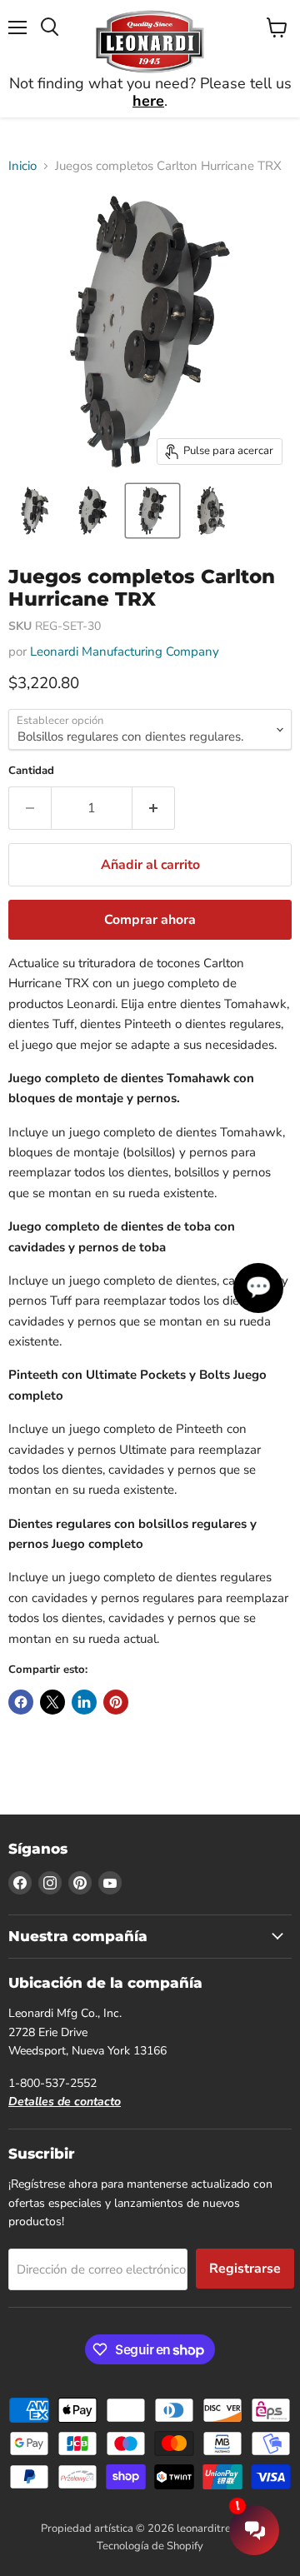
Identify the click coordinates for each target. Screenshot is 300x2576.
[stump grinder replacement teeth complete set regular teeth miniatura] (152, 511)
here (148, 101)
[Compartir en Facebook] (21, 1702)
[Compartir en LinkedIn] (84, 1702)
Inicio (22, 166)
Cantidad (31, 771)
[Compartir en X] (52, 1702)
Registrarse (245, 2269)
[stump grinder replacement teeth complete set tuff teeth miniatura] (211, 511)
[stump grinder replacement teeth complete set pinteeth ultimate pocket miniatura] (94, 511)
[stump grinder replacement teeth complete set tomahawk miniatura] (36, 511)
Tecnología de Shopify (150, 2546)
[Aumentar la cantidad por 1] (154, 808)
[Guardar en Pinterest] (116, 1702)
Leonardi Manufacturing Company (125, 651)
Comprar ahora (150, 920)
